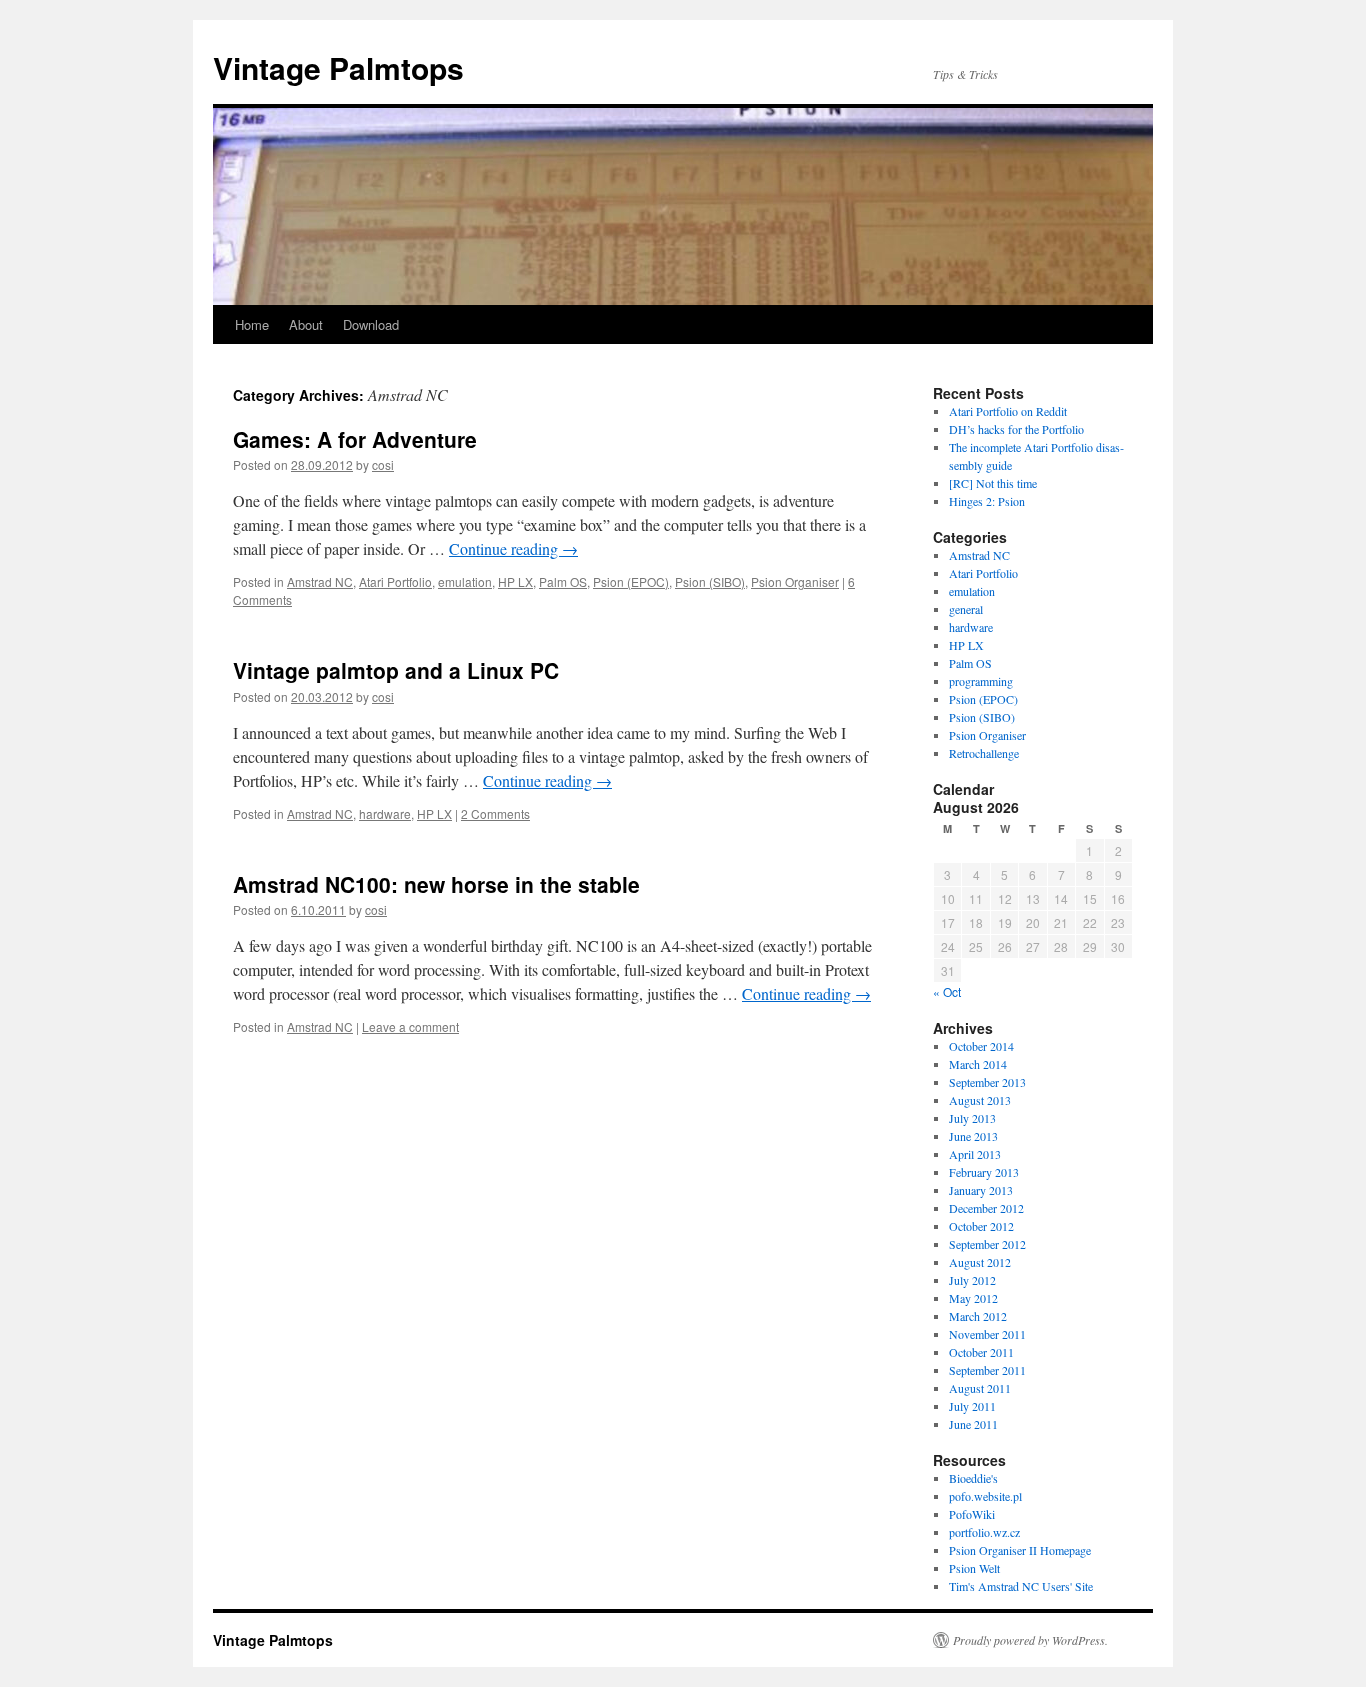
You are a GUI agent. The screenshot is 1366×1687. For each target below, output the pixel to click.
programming (981, 681)
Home (252, 324)
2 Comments (495, 813)
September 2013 (987, 1082)
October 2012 (981, 1226)
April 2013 (975, 1154)
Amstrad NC (320, 581)
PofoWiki (972, 1514)
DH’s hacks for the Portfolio (1016, 429)
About (306, 324)
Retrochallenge (984, 753)
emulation (465, 581)
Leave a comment (410, 1026)
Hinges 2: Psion (987, 501)
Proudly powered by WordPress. (1030, 1640)
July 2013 (972, 1118)
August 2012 (980, 1262)
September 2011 (987, 1370)
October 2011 (981, 1352)
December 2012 (986, 1208)
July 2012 (972, 1280)
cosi (383, 464)
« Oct (947, 991)
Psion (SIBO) (710, 581)
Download (371, 324)
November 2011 (987, 1334)
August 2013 (980, 1100)
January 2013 (981, 1190)
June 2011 (973, 1424)
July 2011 (972, 1406)
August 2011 (980, 1388)
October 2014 (981, 1046)
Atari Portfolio (395, 581)
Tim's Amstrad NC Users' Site (1021, 1586)
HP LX (515, 581)
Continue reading (513, 548)
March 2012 (978, 1316)
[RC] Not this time (993, 483)
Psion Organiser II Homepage (1020, 1550)
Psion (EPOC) (631, 581)
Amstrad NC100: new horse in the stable (436, 884)
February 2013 (984, 1172)
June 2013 (973, 1136)
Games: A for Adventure (355, 439)
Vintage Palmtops (338, 67)
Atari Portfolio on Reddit (1008, 411)
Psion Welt (974, 1568)
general (966, 609)
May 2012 (973, 1298)
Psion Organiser (795, 581)
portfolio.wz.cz (984, 1532)
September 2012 (987, 1244)
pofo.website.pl (985, 1496)
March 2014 (978, 1064)
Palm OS (563, 581)
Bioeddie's (973, 1478)
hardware (385, 813)
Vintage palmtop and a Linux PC (396, 670)
